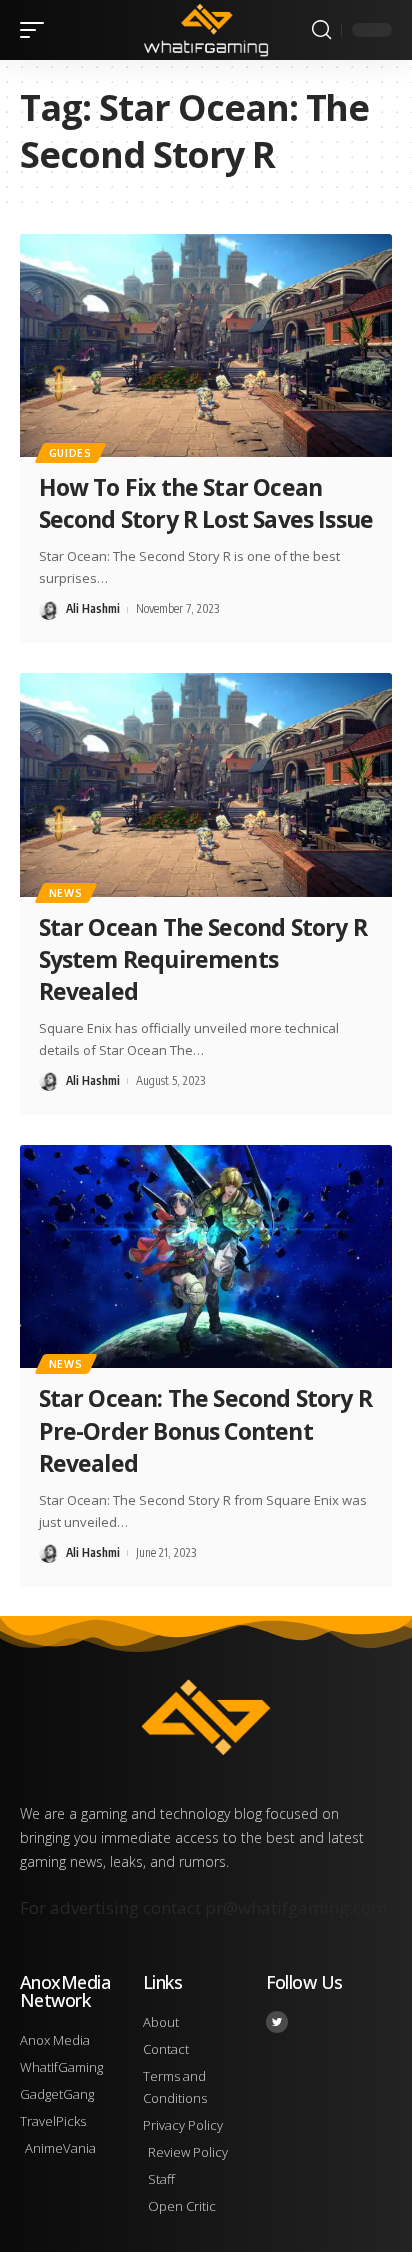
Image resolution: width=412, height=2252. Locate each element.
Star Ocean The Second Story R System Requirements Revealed (203, 959)
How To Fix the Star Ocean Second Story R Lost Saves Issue (206, 503)
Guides (70, 453)
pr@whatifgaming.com (296, 1907)
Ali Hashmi (93, 608)
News (66, 893)
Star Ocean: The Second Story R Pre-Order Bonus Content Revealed (205, 1430)
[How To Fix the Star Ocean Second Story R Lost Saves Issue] (206, 345)
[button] (37, 30)
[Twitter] (277, 2022)
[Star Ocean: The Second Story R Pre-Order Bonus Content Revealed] (206, 1256)
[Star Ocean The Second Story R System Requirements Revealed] (206, 784)
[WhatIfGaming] (206, 29)
